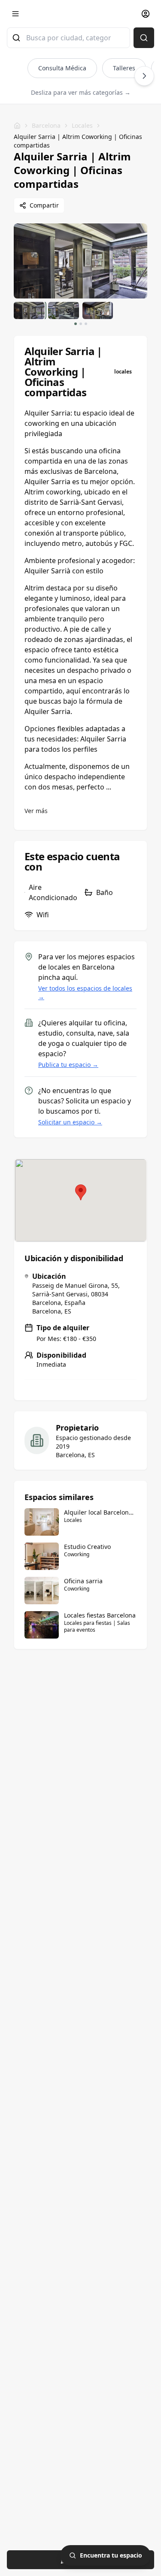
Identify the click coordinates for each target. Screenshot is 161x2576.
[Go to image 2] (81, 324)
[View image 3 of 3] (98, 310)
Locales (82, 125)
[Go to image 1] (76, 324)
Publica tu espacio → (68, 1065)
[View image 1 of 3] (29, 310)
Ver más (36, 811)
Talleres (124, 68)
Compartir (44, 205)
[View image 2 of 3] (64, 310)
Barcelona (46, 125)
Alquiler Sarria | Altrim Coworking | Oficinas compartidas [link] (78, 141)
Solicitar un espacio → (70, 1122)
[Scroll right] (144, 76)
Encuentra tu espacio (111, 2555)
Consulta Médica (62, 68)
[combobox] (68, 38)
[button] (81, 1192)
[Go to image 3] (86, 324)
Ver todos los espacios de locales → (85, 993)
